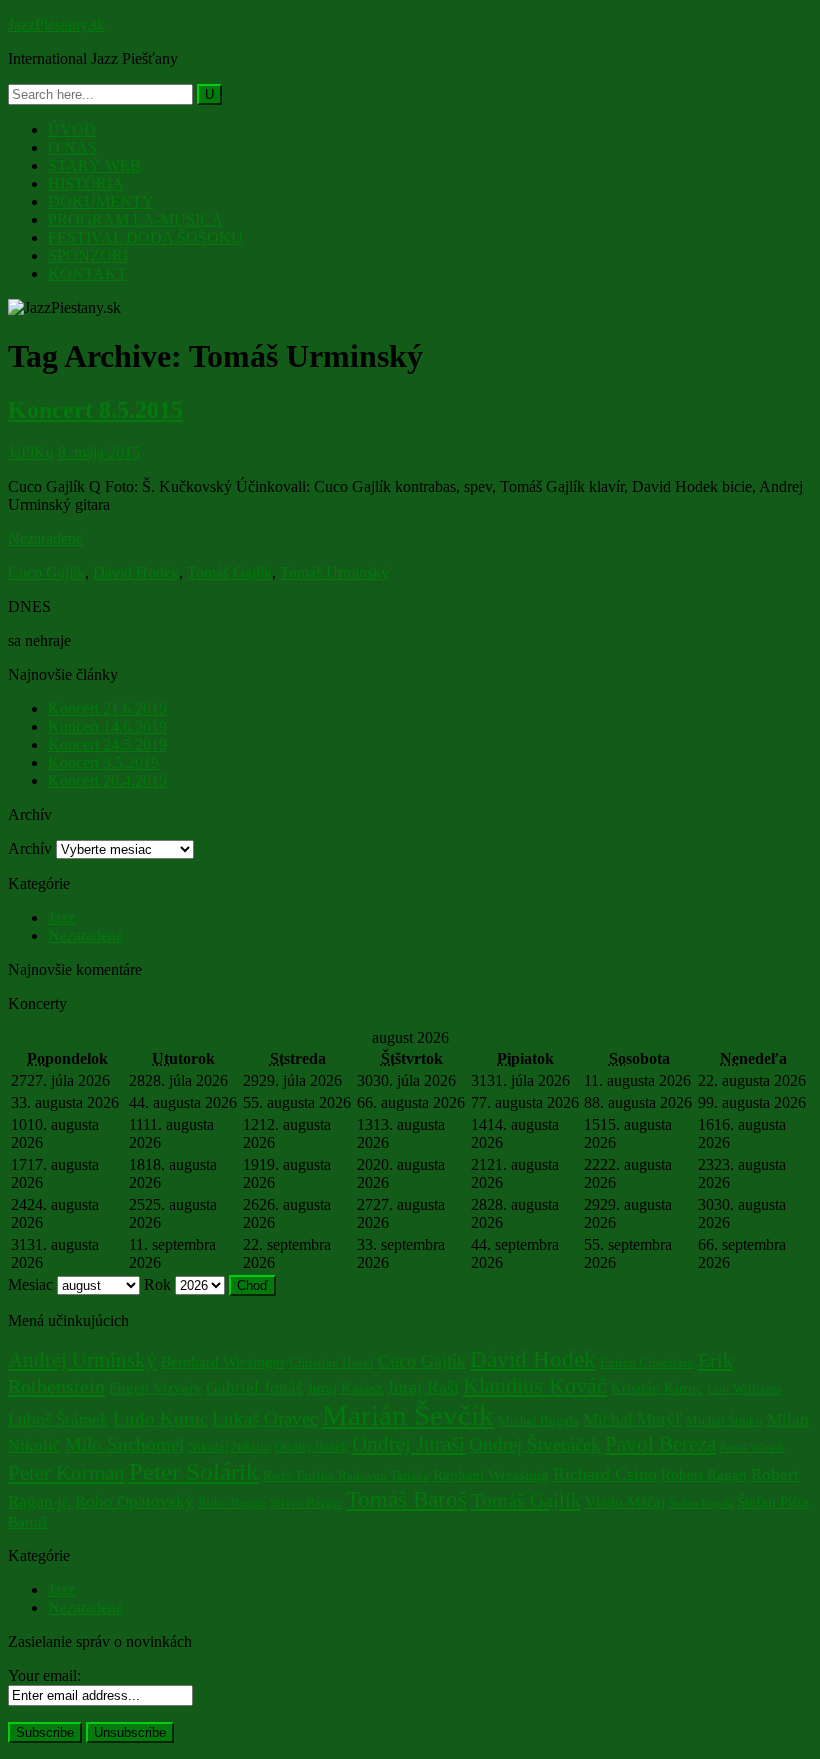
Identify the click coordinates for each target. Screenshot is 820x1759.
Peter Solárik (194, 1471)
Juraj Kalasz (345, 1388)
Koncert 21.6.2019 (107, 708)
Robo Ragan (232, 1502)
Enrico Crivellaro (647, 1362)
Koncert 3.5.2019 (103, 762)
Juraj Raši (423, 1387)
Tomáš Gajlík (229, 572)
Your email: (44, 1675)
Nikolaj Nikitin (229, 1446)
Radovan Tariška (383, 1475)
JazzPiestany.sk (56, 24)
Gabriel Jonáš (254, 1387)
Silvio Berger (306, 1502)
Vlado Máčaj (625, 1502)
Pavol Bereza (660, 1444)
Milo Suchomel (124, 1444)
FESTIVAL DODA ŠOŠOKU (145, 237)
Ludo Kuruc (160, 1418)
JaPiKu (31, 452)
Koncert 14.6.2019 (107, 726)
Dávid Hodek (136, 572)
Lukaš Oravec (265, 1418)
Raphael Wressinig (491, 1475)
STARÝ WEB (94, 165)
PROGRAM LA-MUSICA (135, 219)
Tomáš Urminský (334, 572)
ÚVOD (72, 129)
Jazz (61, 917)
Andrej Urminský (82, 1360)
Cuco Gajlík (46, 572)
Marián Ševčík (408, 1415)
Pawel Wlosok (752, 1447)
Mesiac (30, 1284)
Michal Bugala (538, 1420)
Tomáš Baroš (406, 1499)
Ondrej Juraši (408, 1444)
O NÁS (72, 147)
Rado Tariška (298, 1475)
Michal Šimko (724, 1420)
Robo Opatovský (134, 1501)
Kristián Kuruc (657, 1388)
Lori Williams (744, 1388)
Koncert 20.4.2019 (107, 780)
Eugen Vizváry (155, 1388)
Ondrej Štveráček (535, 1444)
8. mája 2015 (99, 452)
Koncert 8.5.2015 (95, 410)
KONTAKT (87, 273)
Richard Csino (605, 1474)
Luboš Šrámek (58, 1419)
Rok (157, 1284)
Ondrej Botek (311, 1446)
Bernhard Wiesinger (223, 1362)
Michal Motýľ (632, 1419)
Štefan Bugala (701, 1503)
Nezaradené (45, 538)
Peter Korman (66, 1473)
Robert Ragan (704, 1475)
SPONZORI (88, 255)
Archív (30, 848)
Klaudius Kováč (535, 1385)
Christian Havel (331, 1362)
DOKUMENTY (101, 201)
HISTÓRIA (86, 183)
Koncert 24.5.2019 (107, 744)
